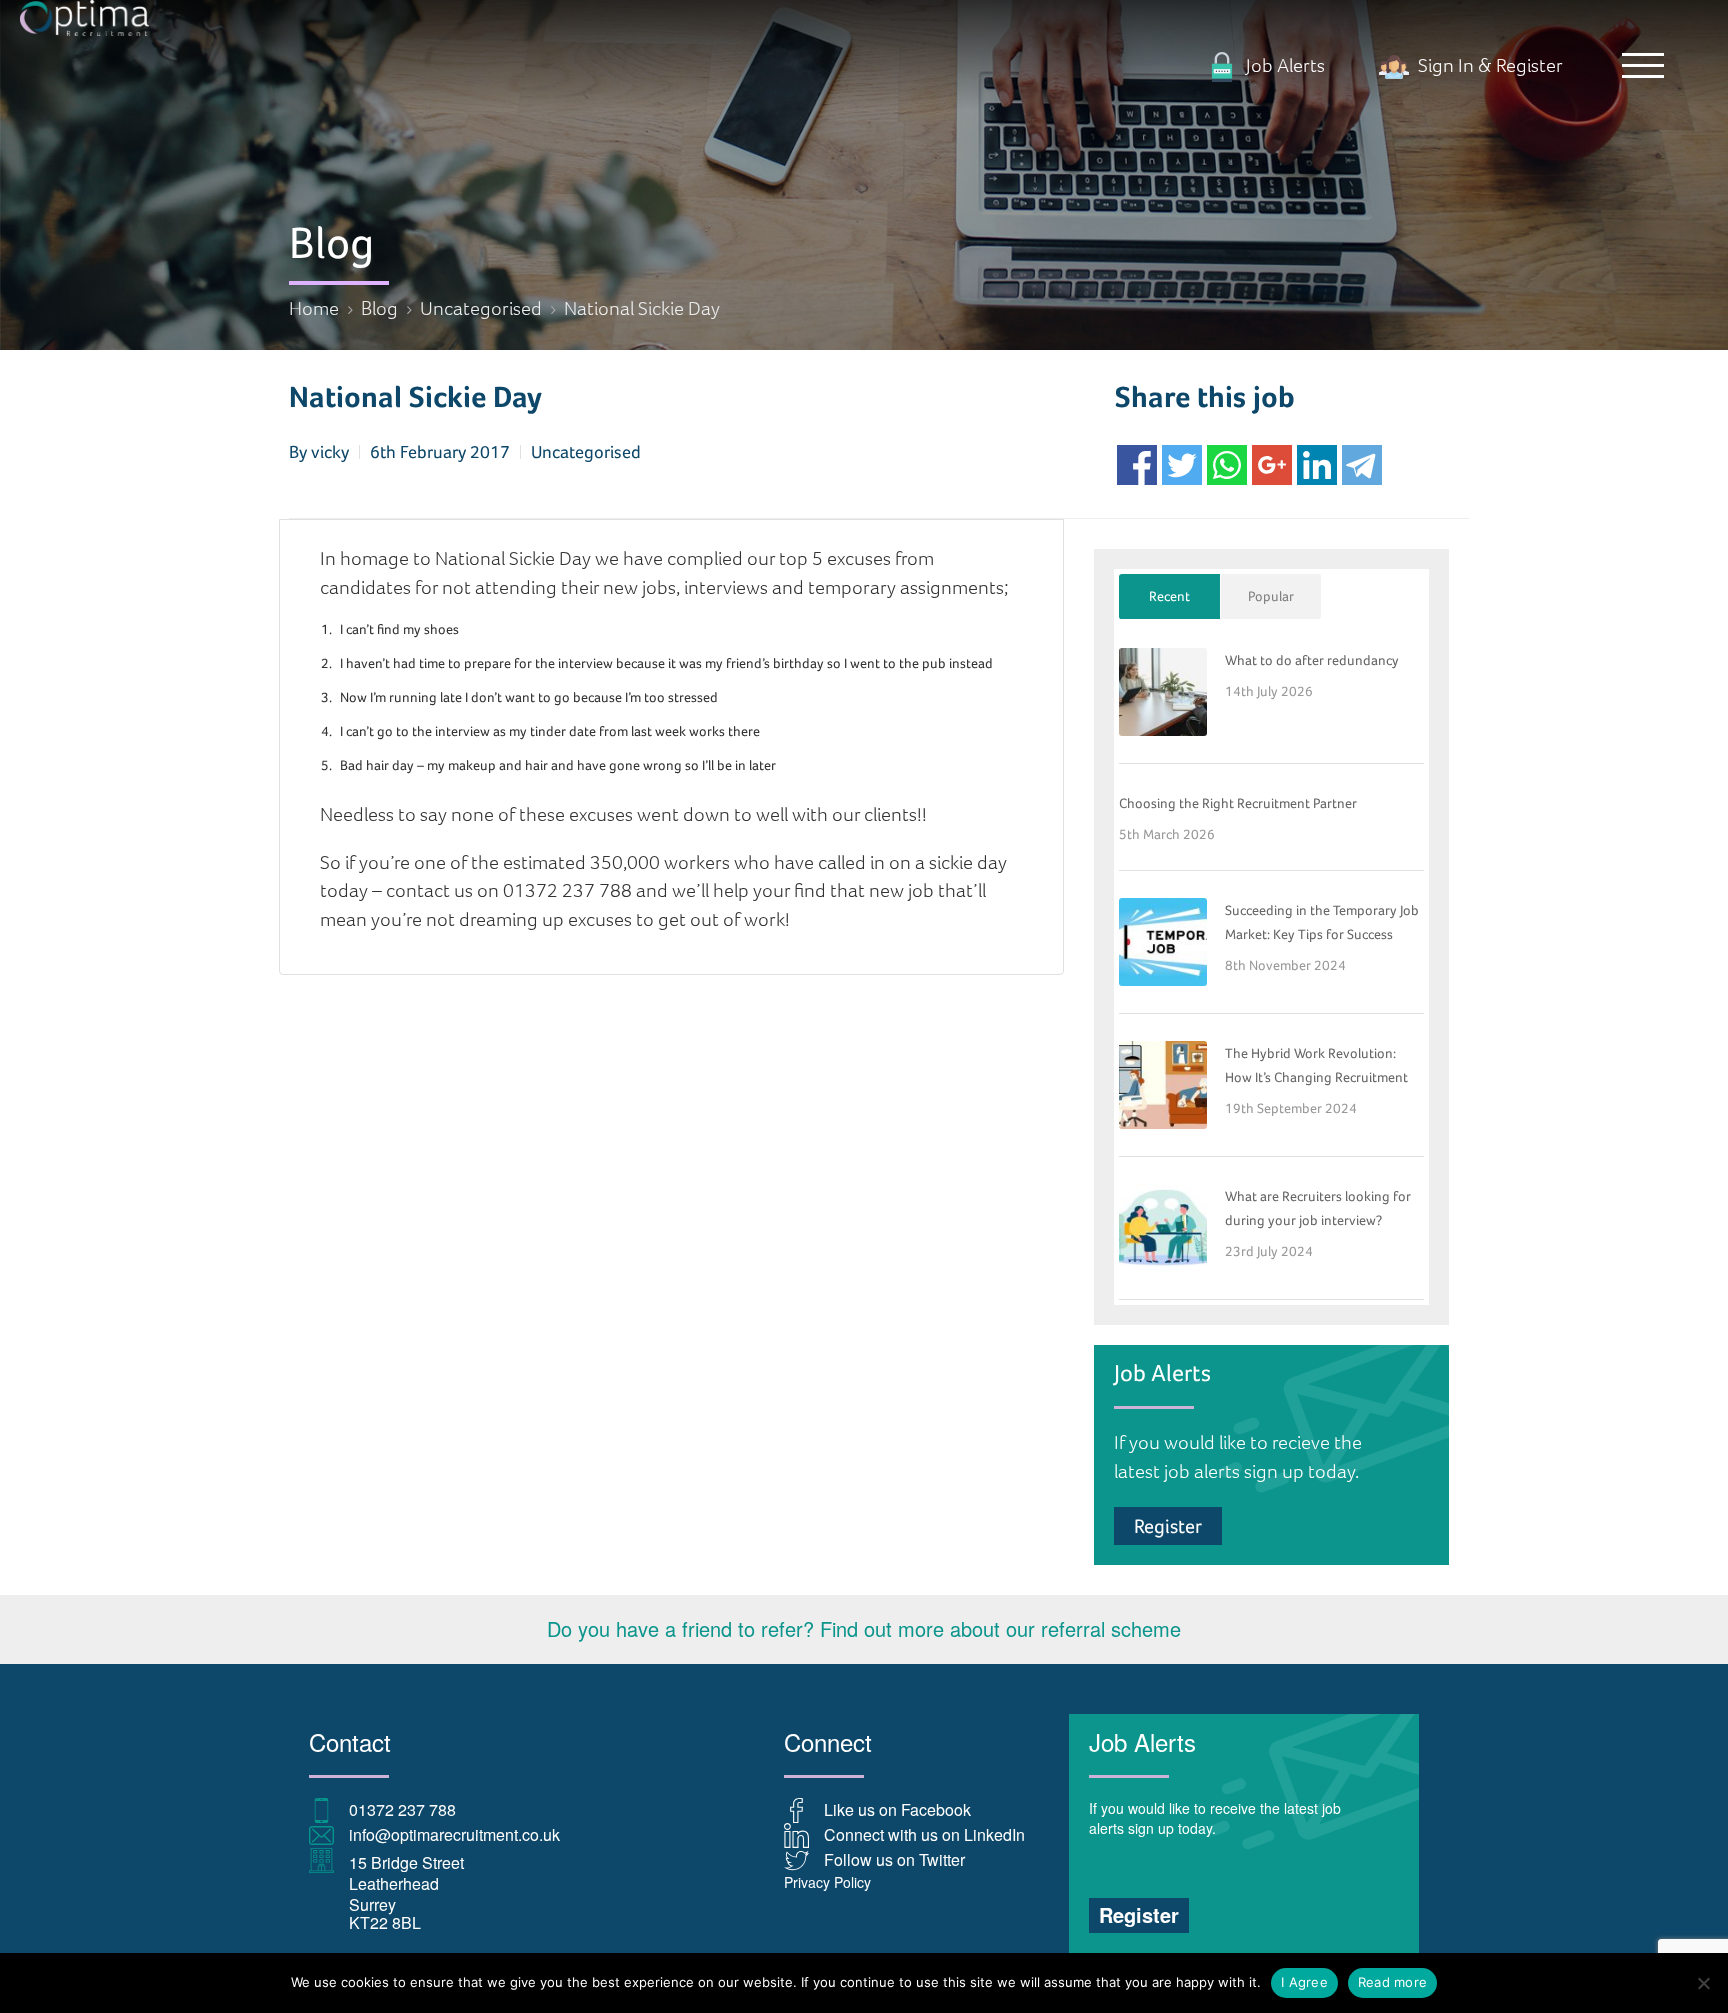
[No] (1703, 1983)
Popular (1271, 596)
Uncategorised (586, 451)
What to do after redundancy (1312, 660)
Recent (1169, 596)
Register (1168, 1526)
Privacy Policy (827, 1882)
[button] (1643, 65)
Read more (1392, 1982)
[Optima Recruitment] (864, 18)
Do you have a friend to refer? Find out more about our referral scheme (864, 1628)
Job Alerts (1283, 65)
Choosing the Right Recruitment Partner (1238, 803)
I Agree (1304, 1982)
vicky (330, 451)
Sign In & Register (1488, 65)
